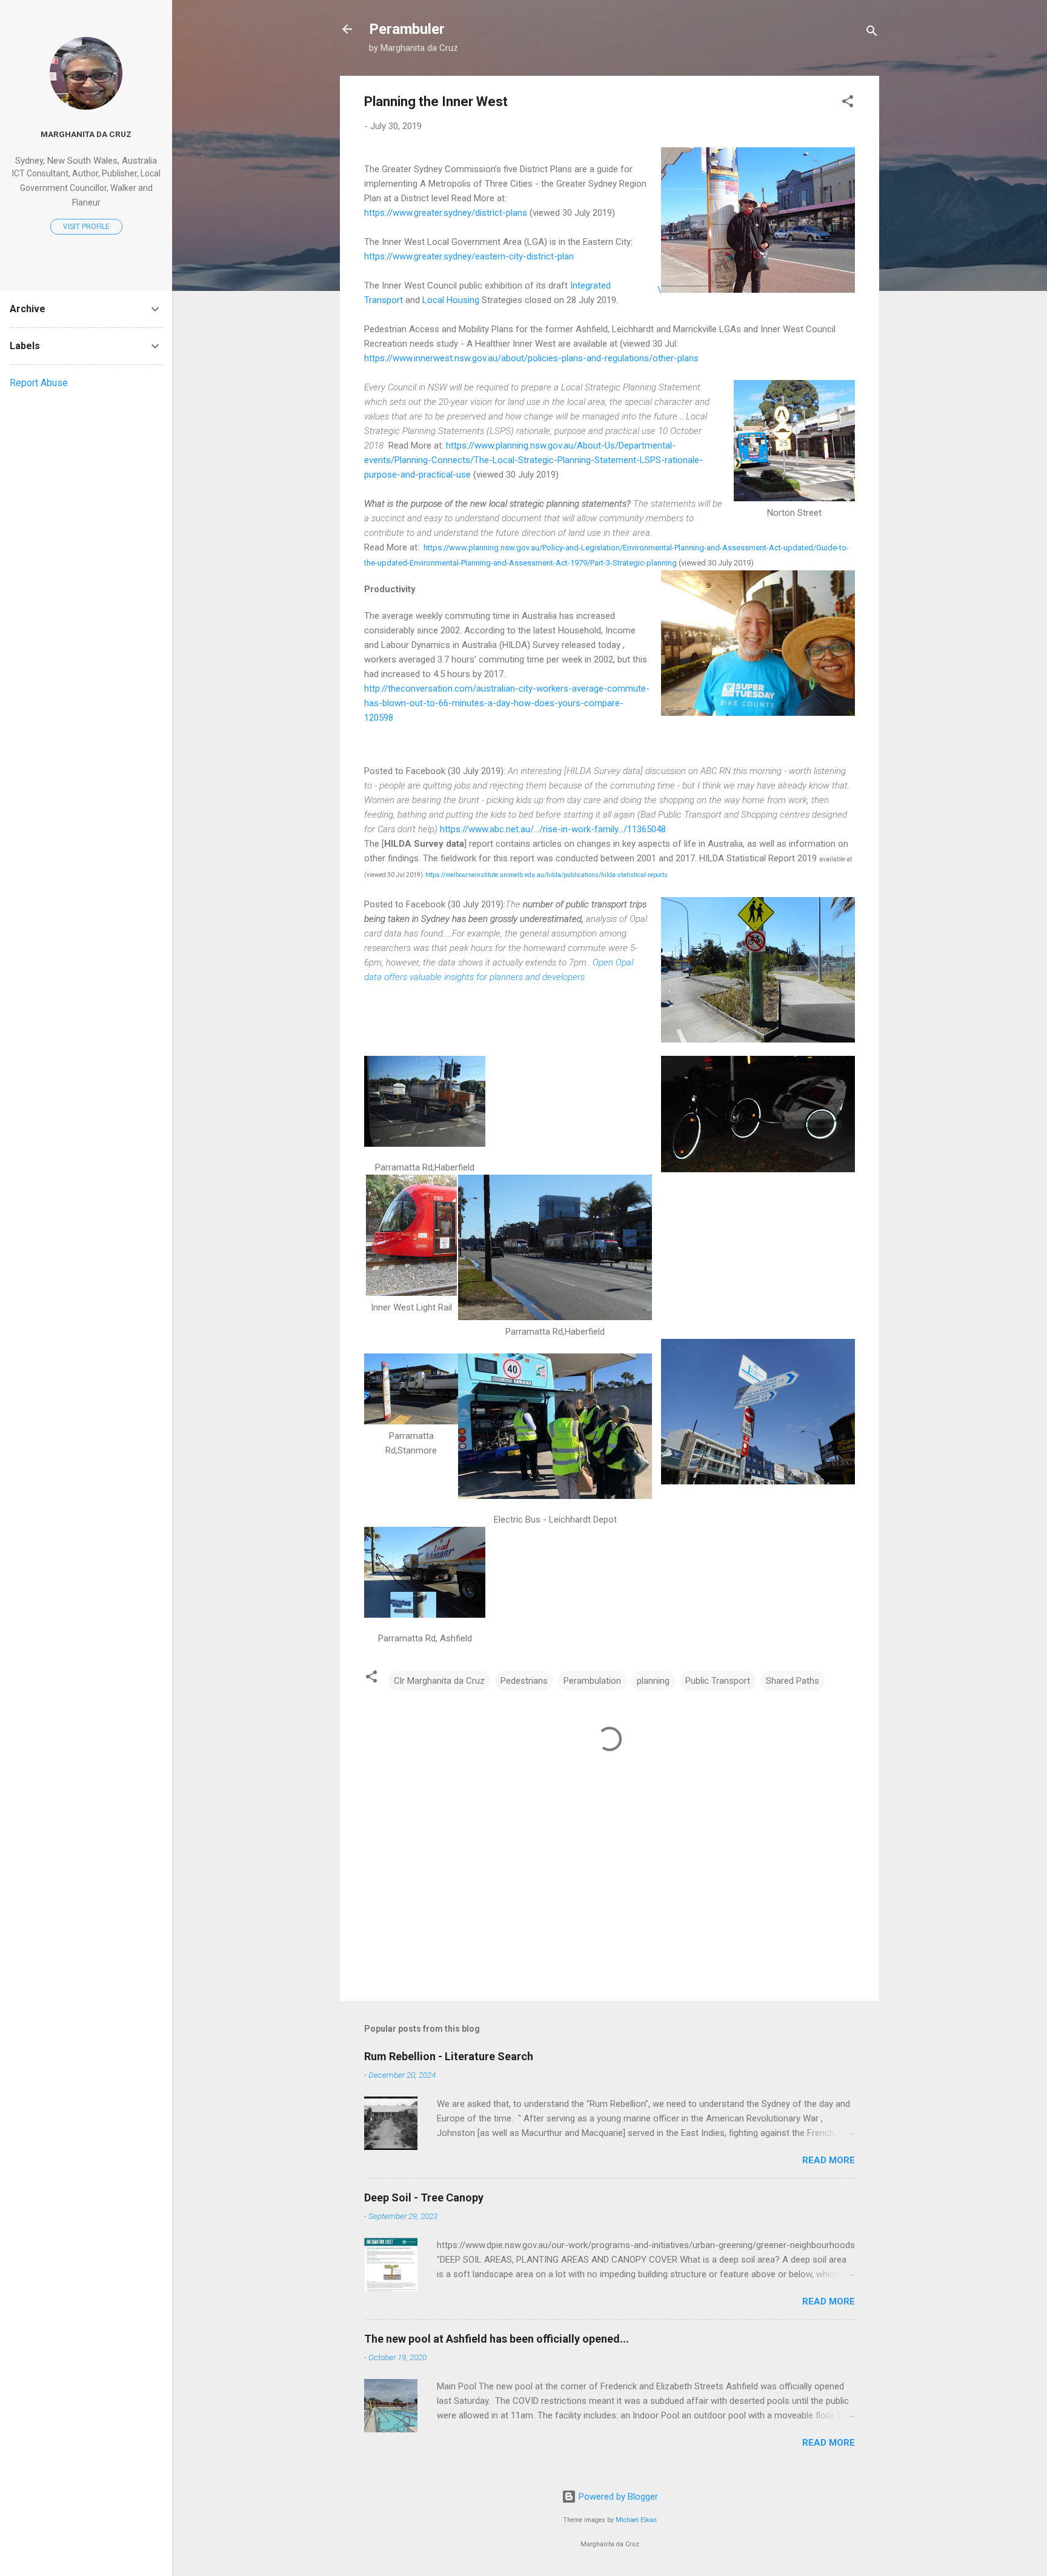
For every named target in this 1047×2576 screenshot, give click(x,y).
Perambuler (407, 29)
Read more (829, 2160)
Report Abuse (39, 383)
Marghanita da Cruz (86, 134)
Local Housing (451, 300)
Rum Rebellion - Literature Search (449, 2056)
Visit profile (86, 227)
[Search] (872, 33)
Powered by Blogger (617, 2497)
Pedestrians (524, 1681)
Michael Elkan (636, 2520)
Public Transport (718, 1681)
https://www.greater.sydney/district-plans (446, 213)
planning (653, 1681)
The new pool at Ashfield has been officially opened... (497, 2339)
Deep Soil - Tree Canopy (424, 2197)
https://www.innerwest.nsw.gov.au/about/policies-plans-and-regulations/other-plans (531, 358)
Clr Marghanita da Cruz (439, 1681)
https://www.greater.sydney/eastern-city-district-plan (469, 256)
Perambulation (592, 1681)
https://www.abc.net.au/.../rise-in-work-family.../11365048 (553, 829)
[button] (848, 103)
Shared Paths (793, 1681)
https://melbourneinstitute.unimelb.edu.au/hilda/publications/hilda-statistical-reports (546, 875)
